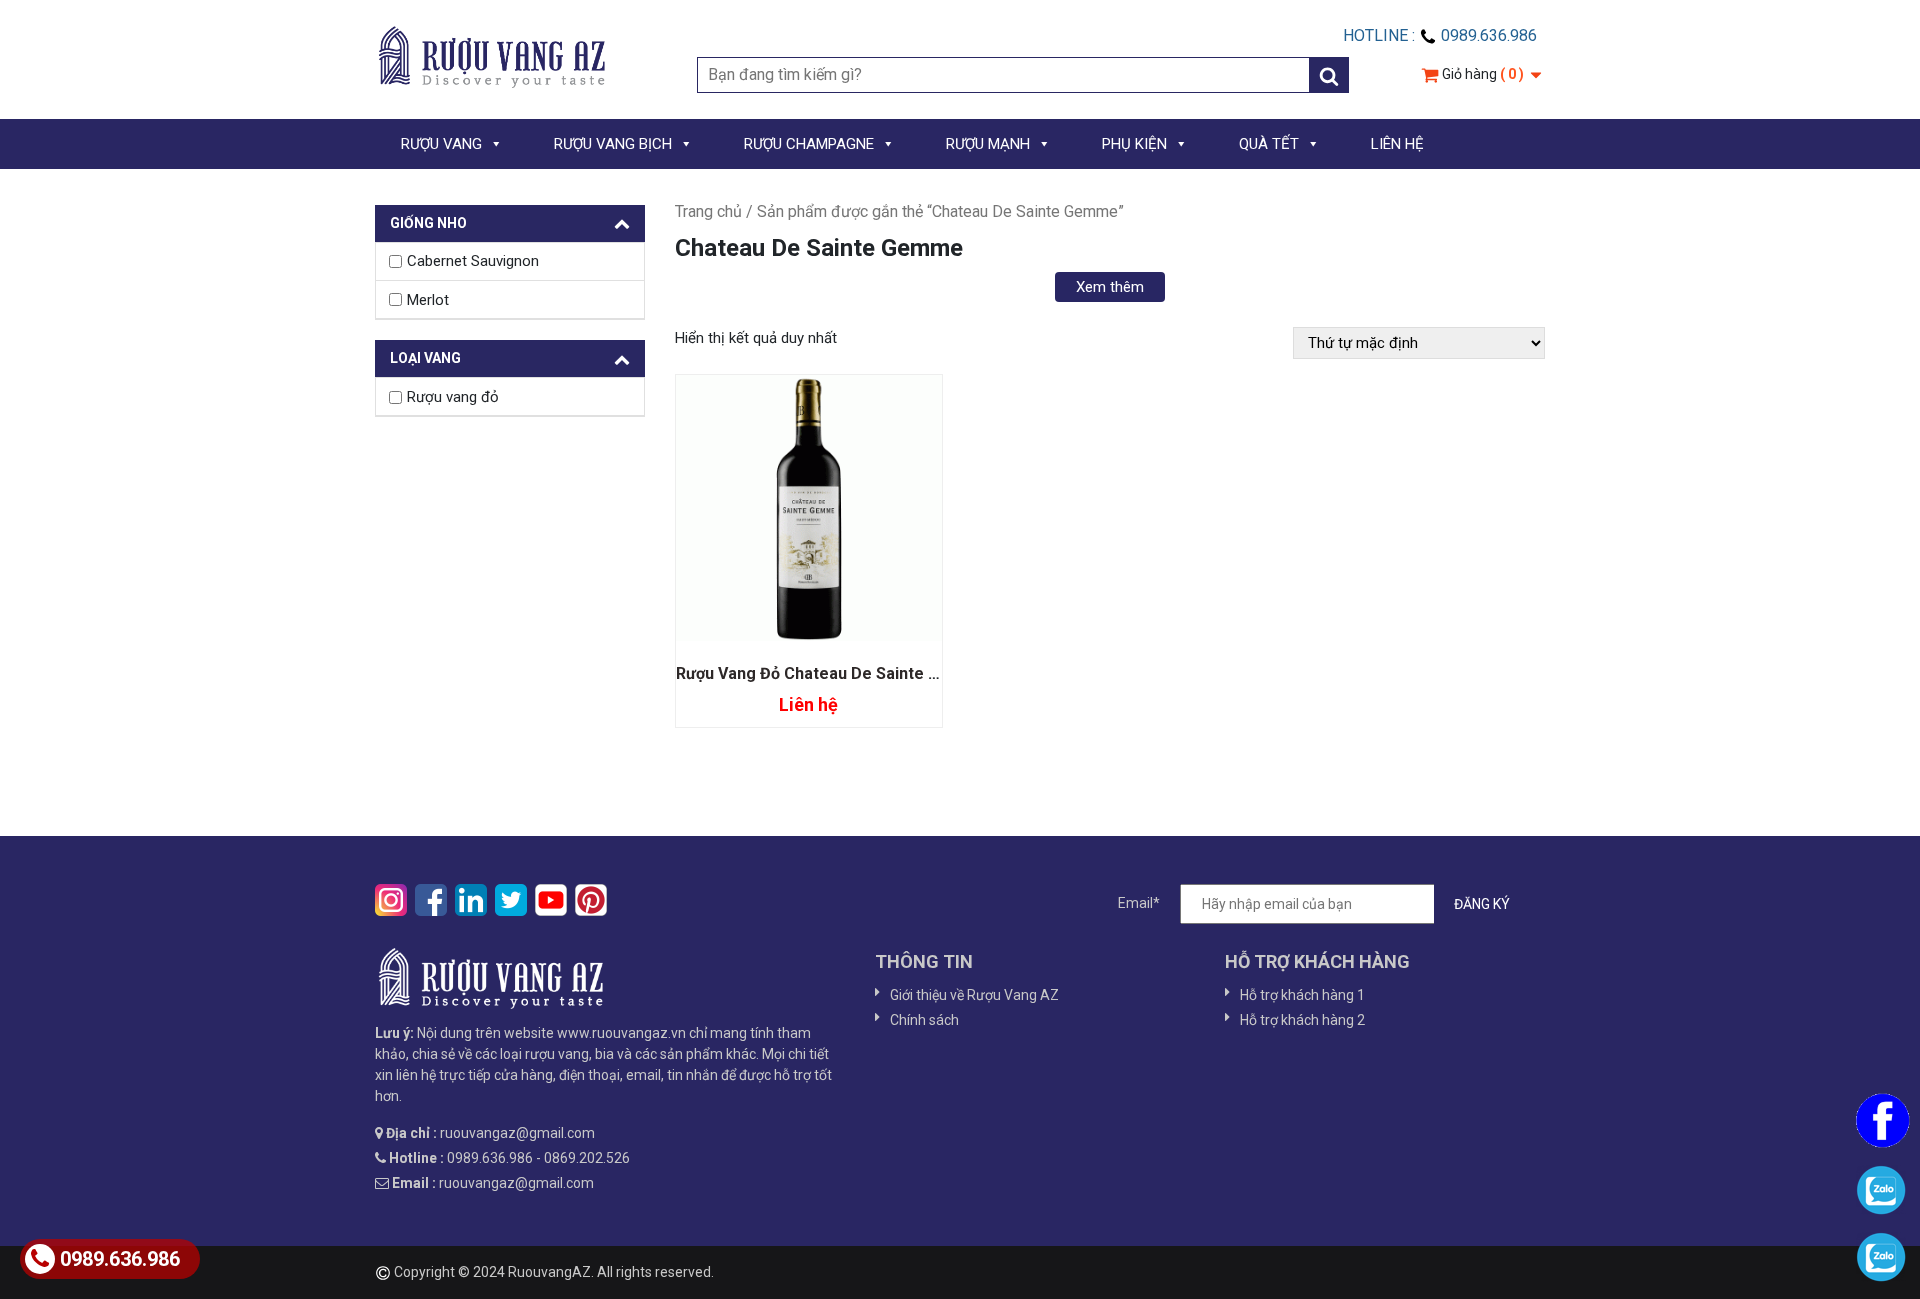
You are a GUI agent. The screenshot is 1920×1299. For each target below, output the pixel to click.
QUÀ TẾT (1269, 144)
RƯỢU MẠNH (988, 144)
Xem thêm (1110, 287)
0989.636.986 (120, 1259)
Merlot (428, 300)
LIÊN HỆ (1397, 144)
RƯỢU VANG (441, 144)
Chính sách (924, 1020)
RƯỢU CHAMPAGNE (809, 144)
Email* (1139, 903)
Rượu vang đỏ (453, 397)
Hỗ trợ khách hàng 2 (1302, 1020)
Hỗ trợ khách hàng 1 (1302, 995)
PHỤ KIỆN (1134, 144)
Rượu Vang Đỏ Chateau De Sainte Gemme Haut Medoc (879, 673)
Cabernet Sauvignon (473, 261)
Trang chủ (708, 211)
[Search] (1329, 75)
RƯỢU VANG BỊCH (613, 144)
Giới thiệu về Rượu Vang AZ (974, 995)
